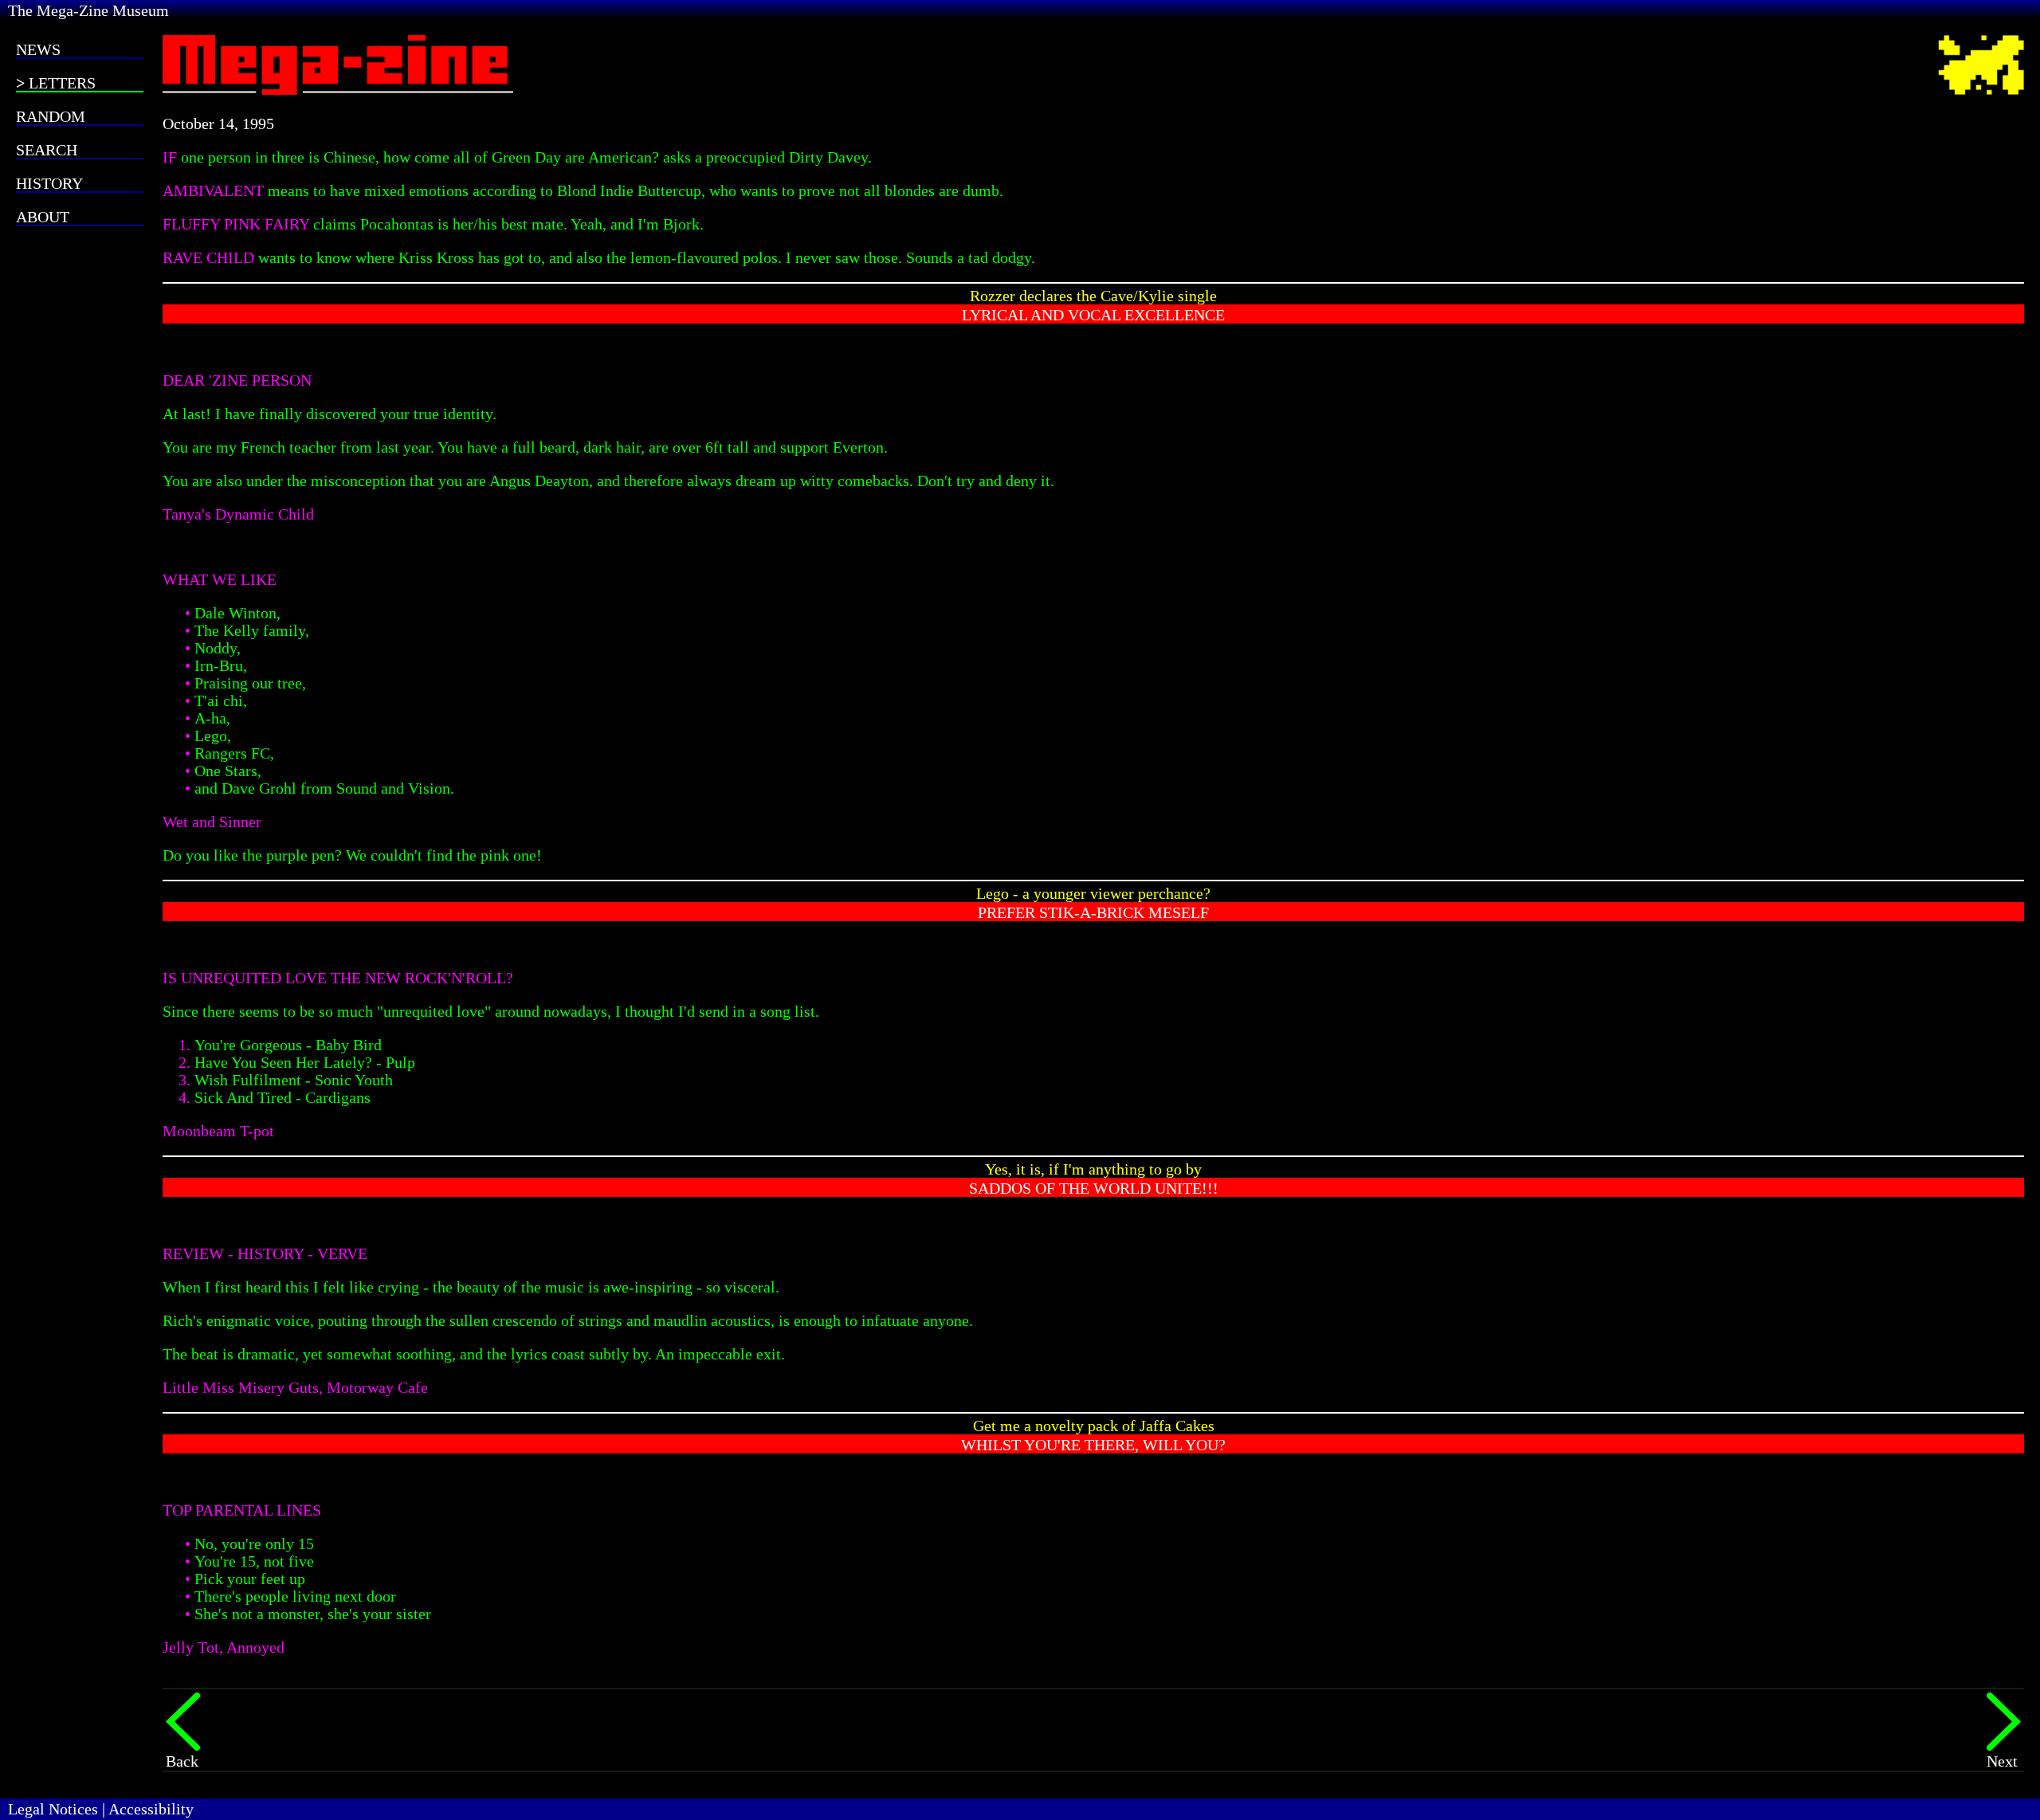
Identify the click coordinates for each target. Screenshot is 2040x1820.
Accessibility (151, 1809)
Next (2002, 1761)
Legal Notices (53, 1809)
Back (182, 1761)
